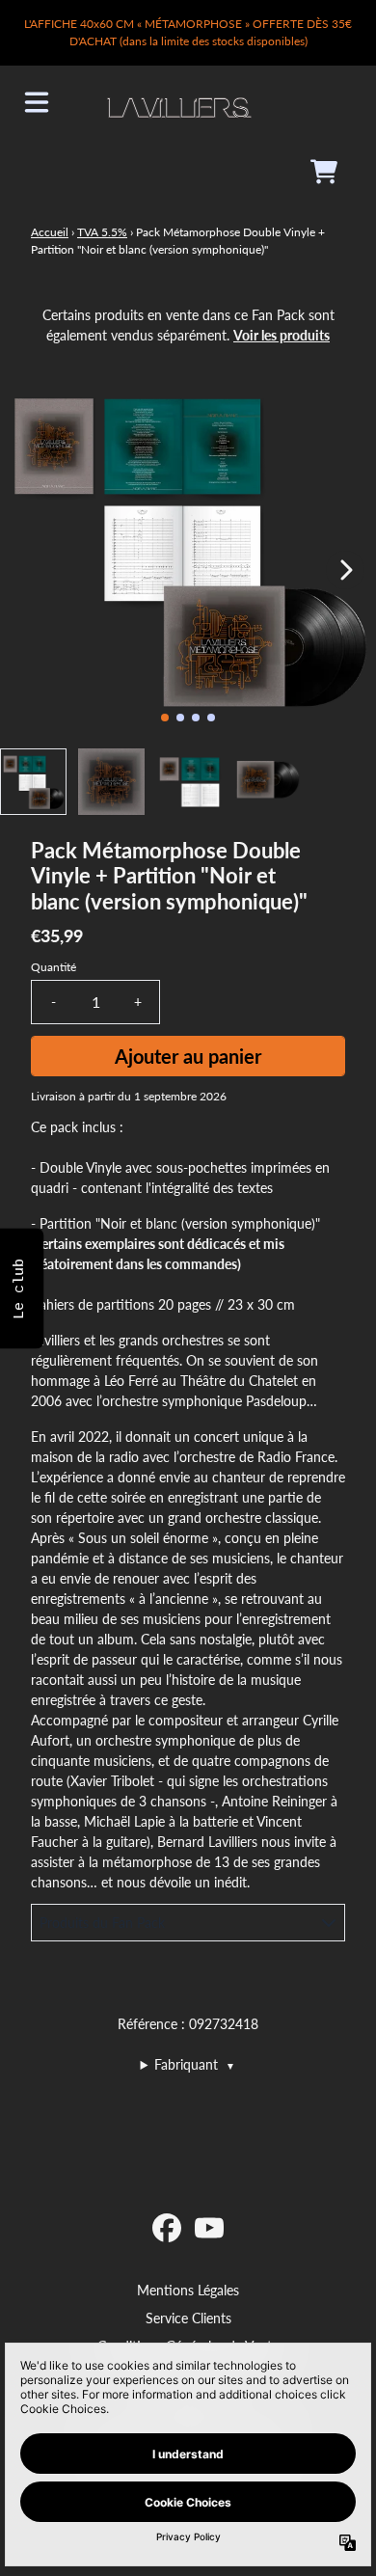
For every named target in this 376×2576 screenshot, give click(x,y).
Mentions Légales (188, 2290)
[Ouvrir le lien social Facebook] (167, 2228)
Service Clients (188, 2318)
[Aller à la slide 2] (180, 718)
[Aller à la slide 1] (165, 718)
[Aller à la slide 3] (196, 718)
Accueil (50, 232)
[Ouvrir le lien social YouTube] (209, 2228)
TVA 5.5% (102, 232)
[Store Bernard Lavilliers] (179, 102)
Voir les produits (282, 335)
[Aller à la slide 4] (211, 718)
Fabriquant (195, 2064)
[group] (33, 782)
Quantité (54, 967)
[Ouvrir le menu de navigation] (37, 102)
